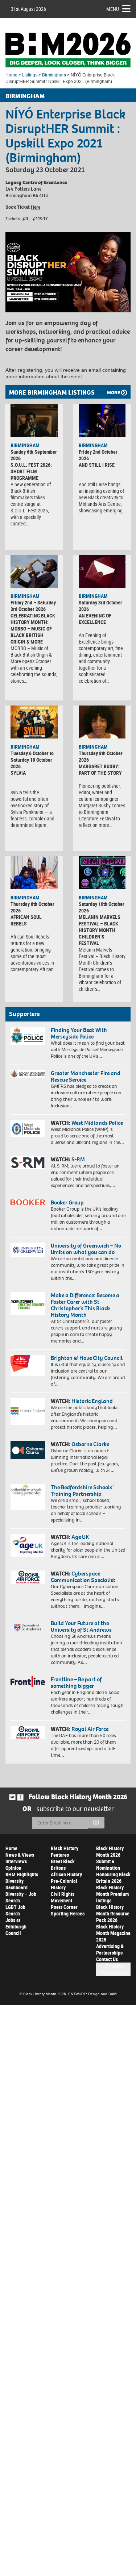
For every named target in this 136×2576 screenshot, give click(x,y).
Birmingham (54, 75)
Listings (30, 75)
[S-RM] (28, 1163)
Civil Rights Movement (63, 1897)
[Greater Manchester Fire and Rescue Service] (28, 1074)
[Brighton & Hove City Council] (28, 1365)
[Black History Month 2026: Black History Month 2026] (68, 50)
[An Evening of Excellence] (102, 571)
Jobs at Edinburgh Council (16, 1926)
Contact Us (107, 1959)
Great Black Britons (63, 1865)
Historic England (92, 1401)
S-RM (78, 1159)
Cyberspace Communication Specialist (83, 1577)
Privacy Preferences (113, 1969)
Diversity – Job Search (21, 1897)
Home (11, 75)
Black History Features (65, 1851)
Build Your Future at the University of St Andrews (81, 1626)
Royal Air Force (90, 1729)
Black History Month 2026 (110, 1851)
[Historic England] (28, 1411)
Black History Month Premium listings (112, 1894)
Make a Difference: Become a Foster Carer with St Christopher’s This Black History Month (85, 1305)
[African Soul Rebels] (34, 873)
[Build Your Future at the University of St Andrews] (28, 1628)
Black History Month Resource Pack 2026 (113, 1913)
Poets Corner (64, 1907)
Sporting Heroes (68, 1913)
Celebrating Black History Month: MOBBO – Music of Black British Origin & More (33, 629)
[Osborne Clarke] (28, 1450)
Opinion (13, 1868)
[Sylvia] (34, 722)
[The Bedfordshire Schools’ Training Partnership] (28, 1497)
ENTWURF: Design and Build (92, 1994)
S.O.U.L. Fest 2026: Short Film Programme (31, 471)
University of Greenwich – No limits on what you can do (86, 1249)
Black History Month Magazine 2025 (113, 1933)
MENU (113, 9)
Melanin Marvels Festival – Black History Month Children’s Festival (100, 930)
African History (66, 1874)
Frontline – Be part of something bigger (76, 1683)
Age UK (80, 1537)
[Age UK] (28, 1545)
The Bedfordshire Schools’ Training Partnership (82, 1491)
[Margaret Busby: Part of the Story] (102, 722)
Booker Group (68, 1202)
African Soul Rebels (26, 920)
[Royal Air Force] (28, 1733)
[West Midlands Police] (28, 1128)
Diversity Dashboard (17, 1884)
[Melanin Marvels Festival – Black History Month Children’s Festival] (102, 873)
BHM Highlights (22, 1874)
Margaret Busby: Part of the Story (100, 769)
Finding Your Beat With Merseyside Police (79, 1033)
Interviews (16, 1861)
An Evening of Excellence (95, 619)
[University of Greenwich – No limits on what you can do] (28, 1250)
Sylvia (18, 773)
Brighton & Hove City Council (87, 1358)
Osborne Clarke (90, 1444)
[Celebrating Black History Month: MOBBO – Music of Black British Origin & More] (34, 571)
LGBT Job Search (15, 1910)
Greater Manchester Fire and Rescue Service (86, 1076)
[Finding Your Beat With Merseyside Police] (28, 1036)
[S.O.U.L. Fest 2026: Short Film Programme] (34, 421)
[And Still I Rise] (102, 421)
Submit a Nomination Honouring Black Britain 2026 (113, 1871)
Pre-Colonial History (64, 1884)
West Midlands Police (97, 1123)
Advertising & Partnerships (110, 1949)
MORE (114, 393)
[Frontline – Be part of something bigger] (28, 1682)
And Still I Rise (97, 465)
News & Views (20, 1855)
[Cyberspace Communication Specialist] (28, 1577)
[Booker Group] (28, 1202)
